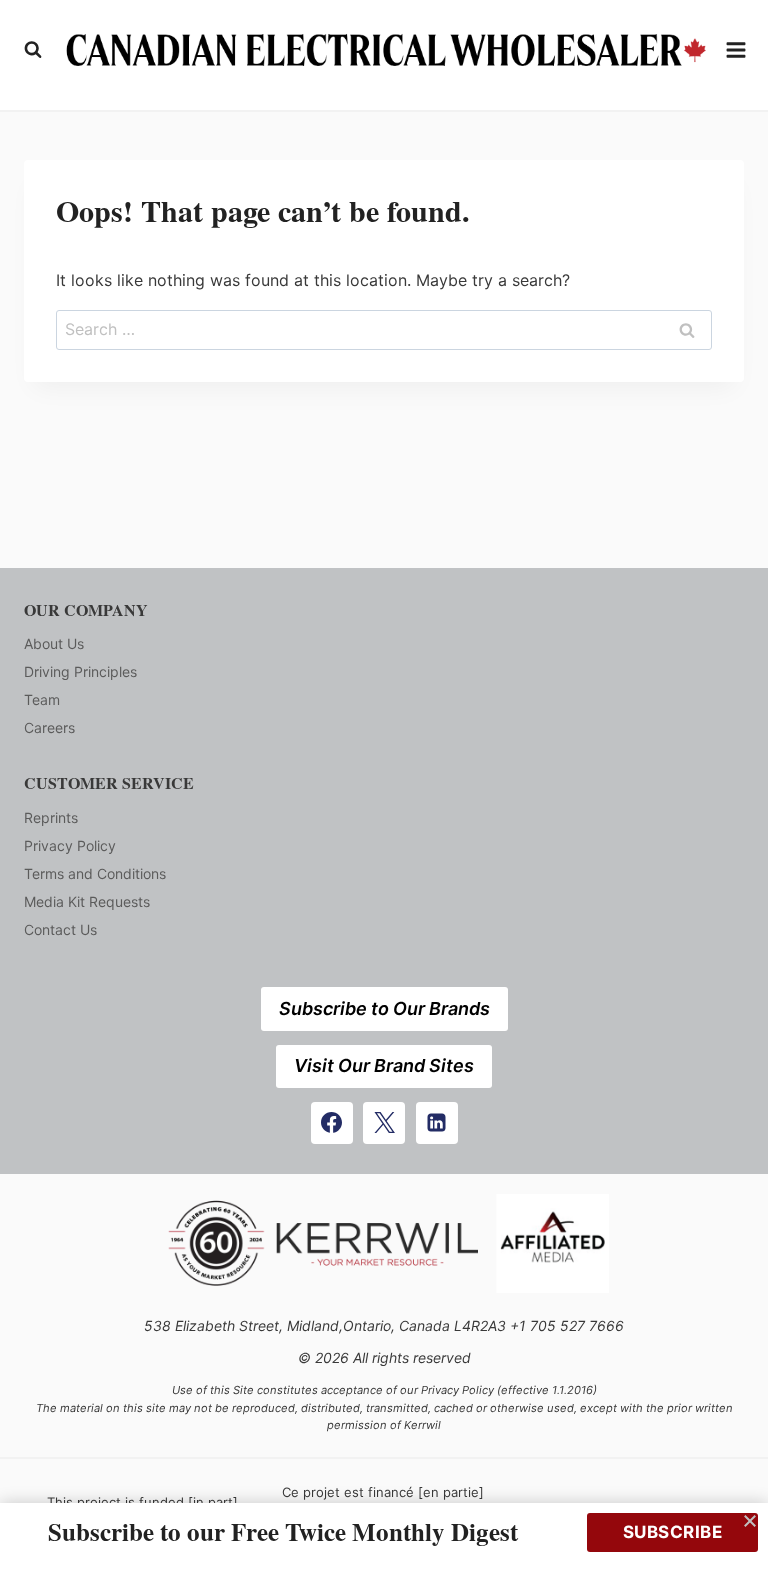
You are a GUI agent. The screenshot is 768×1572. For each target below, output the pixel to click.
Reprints (51, 817)
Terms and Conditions (95, 873)
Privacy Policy (70, 845)
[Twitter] (384, 1123)
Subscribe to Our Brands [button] (384, 1008)
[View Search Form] (33, 50)
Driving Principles (80, 671)
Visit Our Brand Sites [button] (384, 1065)
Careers (49, 727)
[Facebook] (332, 1123)
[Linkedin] (437, 1123)
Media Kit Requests (87, 901)
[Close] (750, 1521)
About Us (54, 643)
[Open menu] (736, 49)
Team (42, 699)
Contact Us (60, 929)
